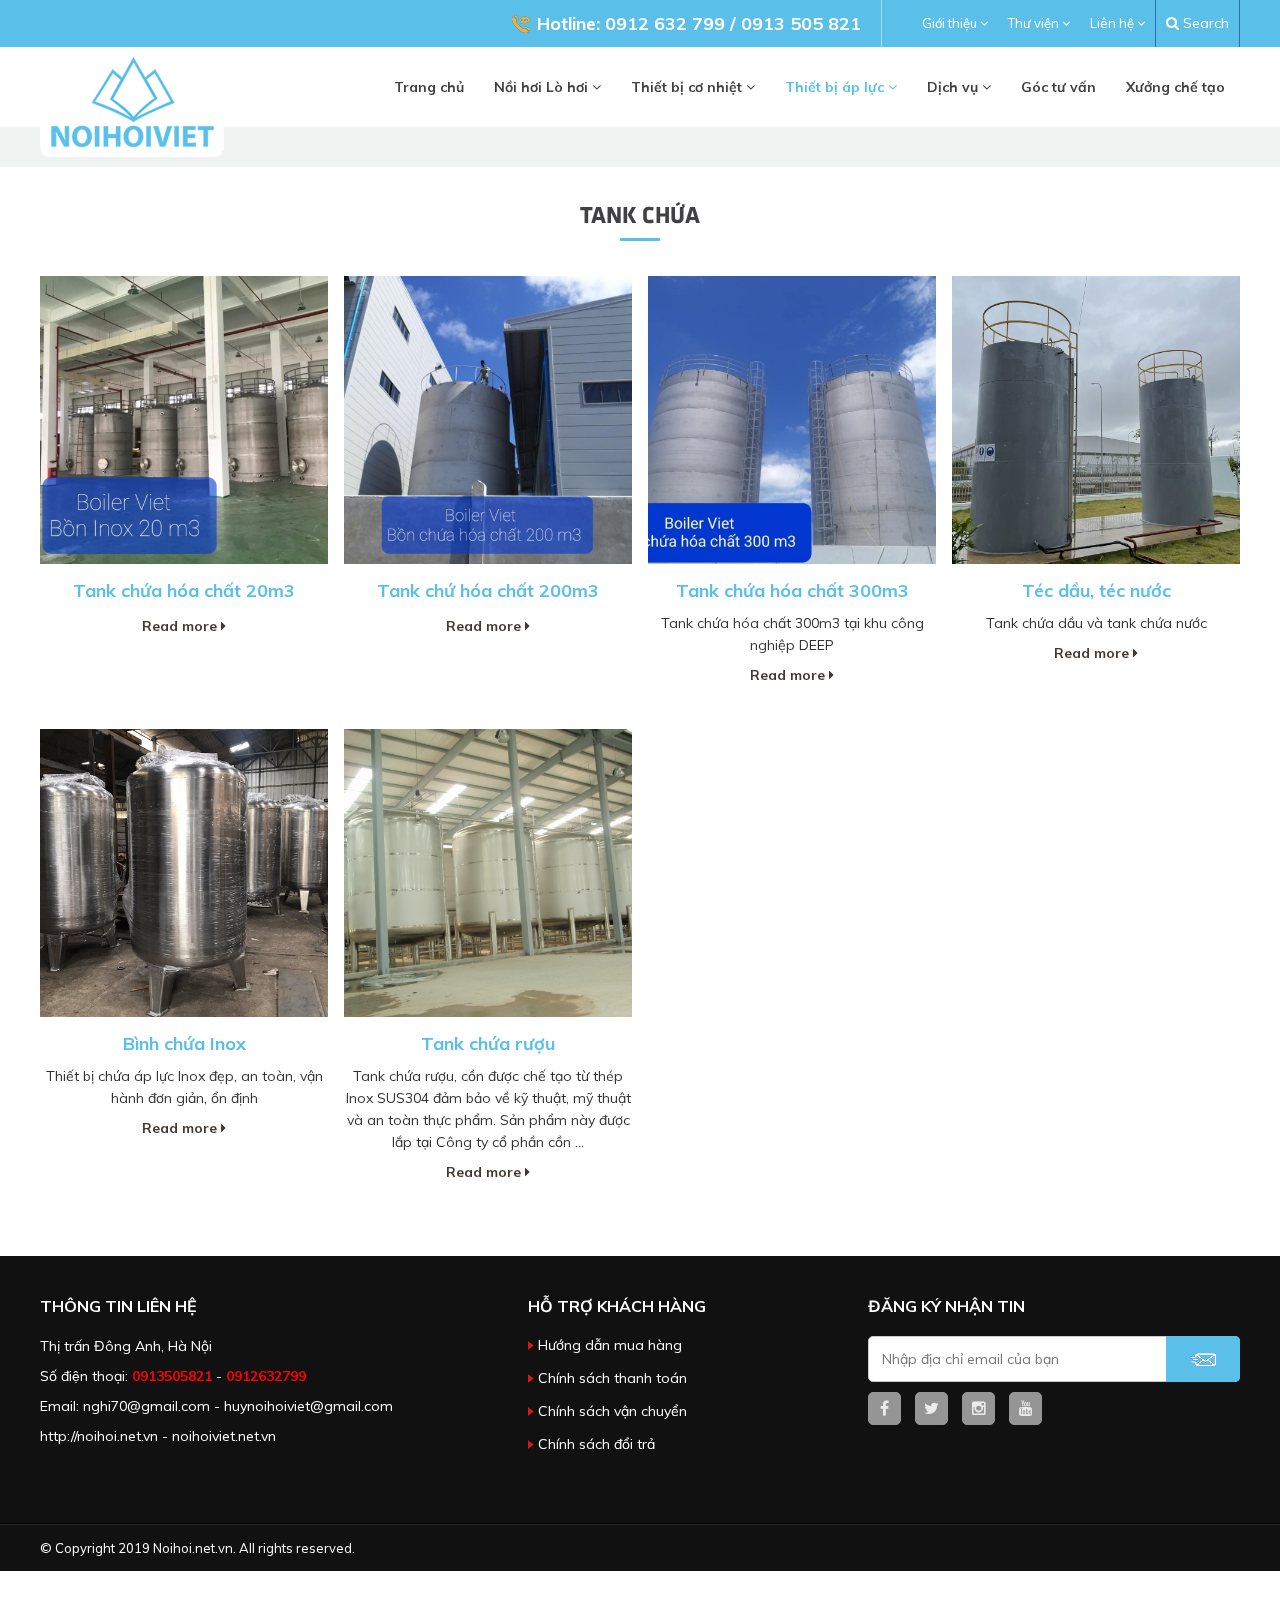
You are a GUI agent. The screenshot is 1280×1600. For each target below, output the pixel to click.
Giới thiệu (951, 23)
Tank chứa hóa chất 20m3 (184, 590)
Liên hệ (1113, 23)
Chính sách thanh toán (612, 1378)
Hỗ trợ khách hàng (617, 1306)
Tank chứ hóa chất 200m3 (488, 590)
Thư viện (1035, 23)
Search (1204, 23)
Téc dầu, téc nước (1096, 590)
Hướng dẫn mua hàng (610, 1345)
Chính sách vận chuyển (612, 1411)
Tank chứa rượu (488, 1043)
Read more (181, 626)
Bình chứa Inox (184, 1043)
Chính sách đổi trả (596, 1444)
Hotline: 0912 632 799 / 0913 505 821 (699, 23)
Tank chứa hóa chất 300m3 (792, 590)
